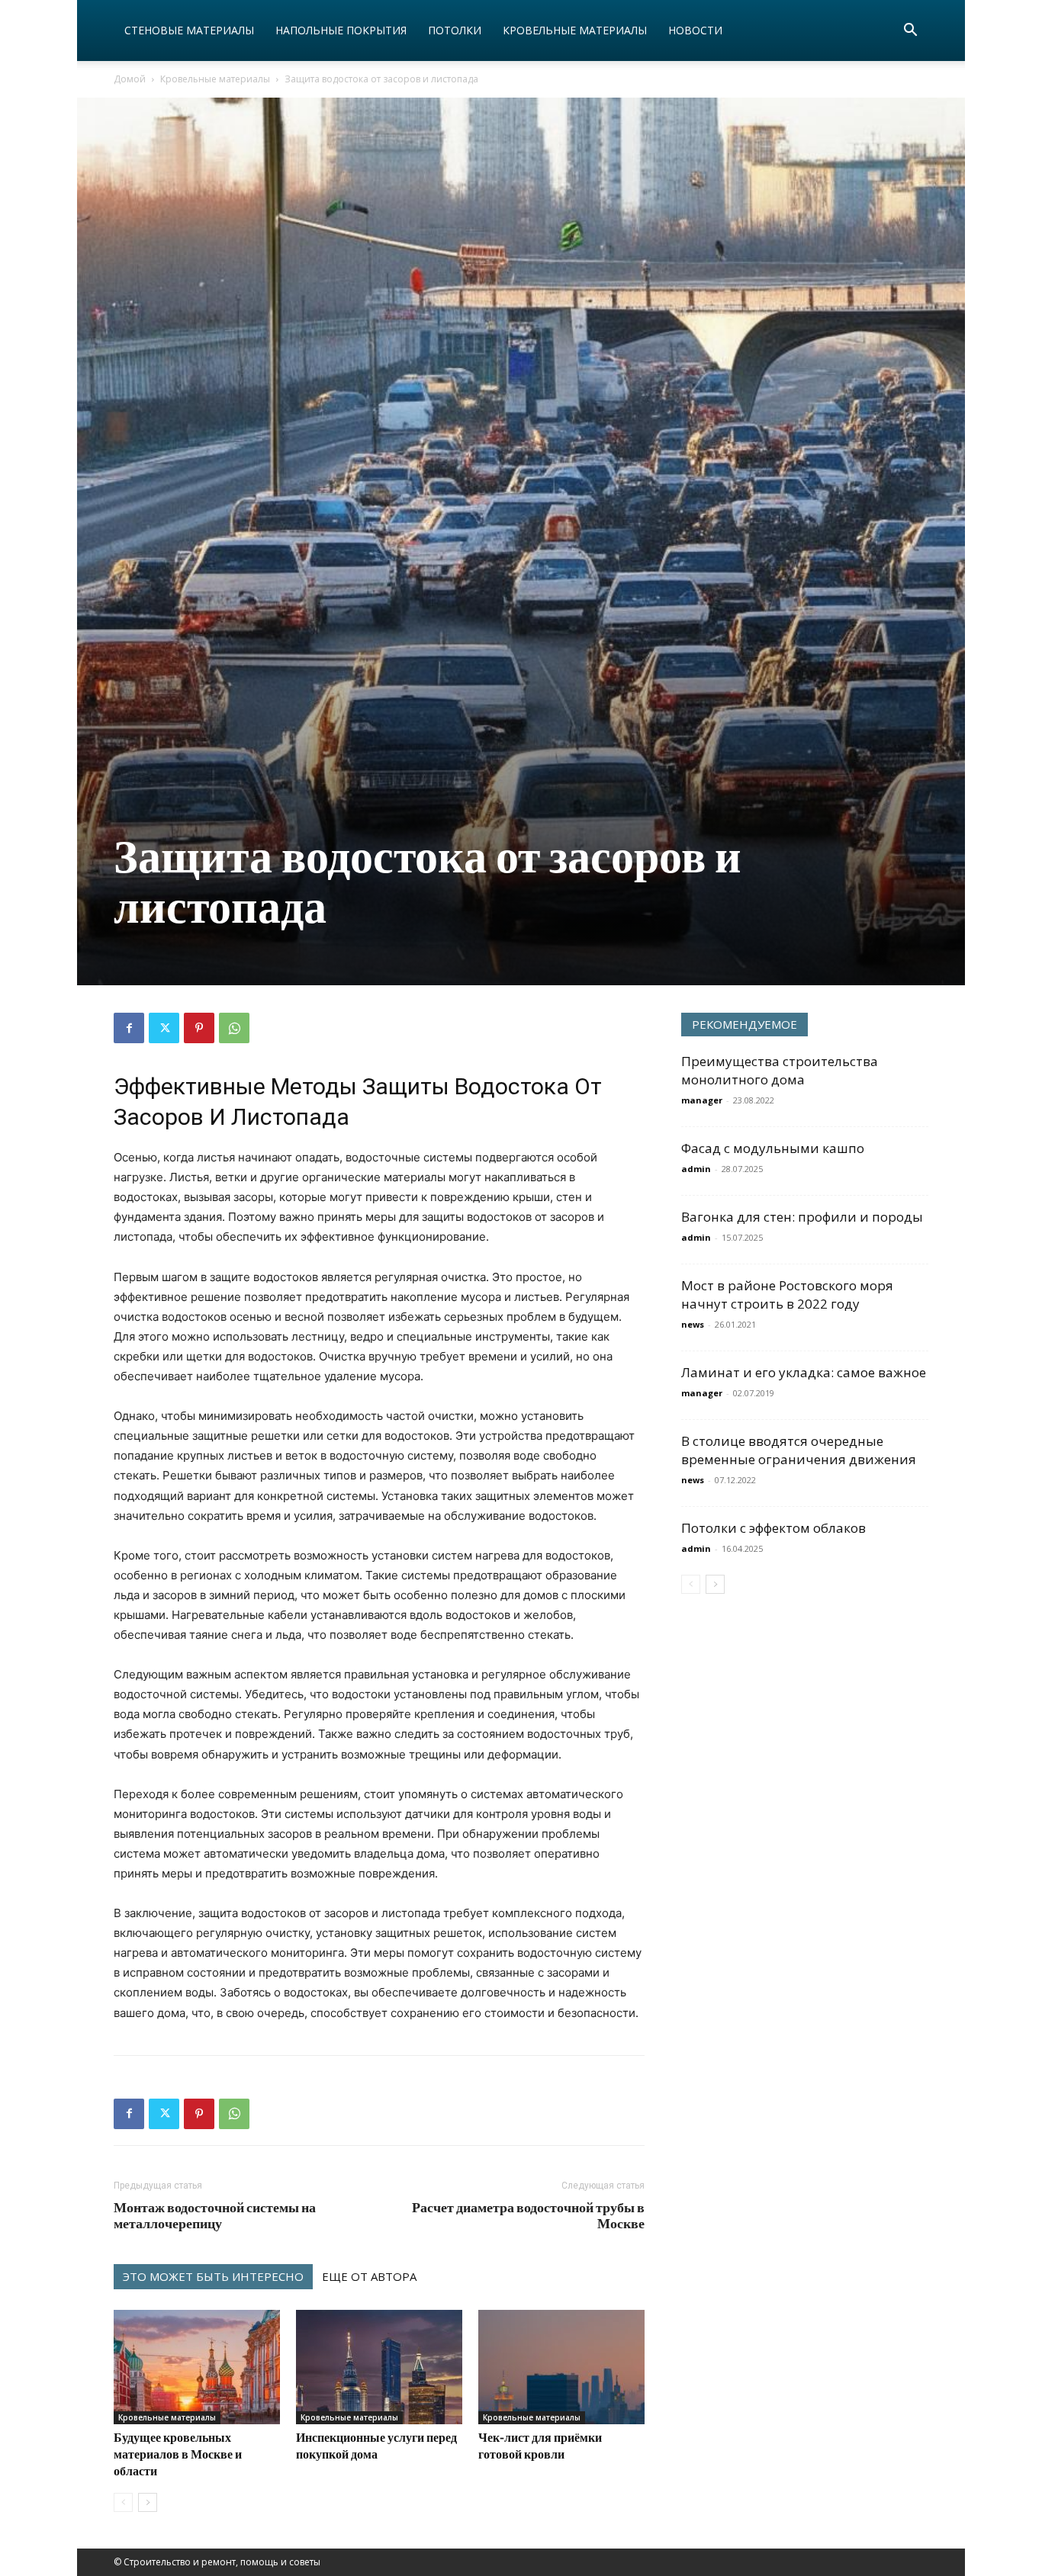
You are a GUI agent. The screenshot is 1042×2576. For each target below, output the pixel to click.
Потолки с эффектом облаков (773, 1528)
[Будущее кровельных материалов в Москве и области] (197, 2367)
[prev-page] (123, 2502)
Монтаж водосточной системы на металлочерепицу (215, 2215)
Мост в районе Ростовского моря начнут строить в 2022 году (787, 1294)
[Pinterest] (199, 1028)
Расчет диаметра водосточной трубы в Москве (528, 2215)
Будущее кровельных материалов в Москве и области (178, 2454)
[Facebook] (129, 1028)
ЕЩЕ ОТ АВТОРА (369, 2276)
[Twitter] (164, 1028)
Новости (695, 30)
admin (696, 1169)
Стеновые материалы (189, 30)
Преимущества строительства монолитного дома (780, 1070)
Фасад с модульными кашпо (773, 1148)
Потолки (455, 30)
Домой (130, 79)
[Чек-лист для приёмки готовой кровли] (561, 2367)
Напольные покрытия (341, 30)
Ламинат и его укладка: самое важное (804, 1372)
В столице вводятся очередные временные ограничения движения (799, 1450)
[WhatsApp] (234, 1028)
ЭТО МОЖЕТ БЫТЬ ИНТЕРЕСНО (213, 2276)
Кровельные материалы (575, 30)
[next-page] (148, 2502)
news (693, 1324)
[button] (910, 32)
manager (702, 1100)
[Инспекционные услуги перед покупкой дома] (379, 2367)
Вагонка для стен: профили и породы (802, 1217)
